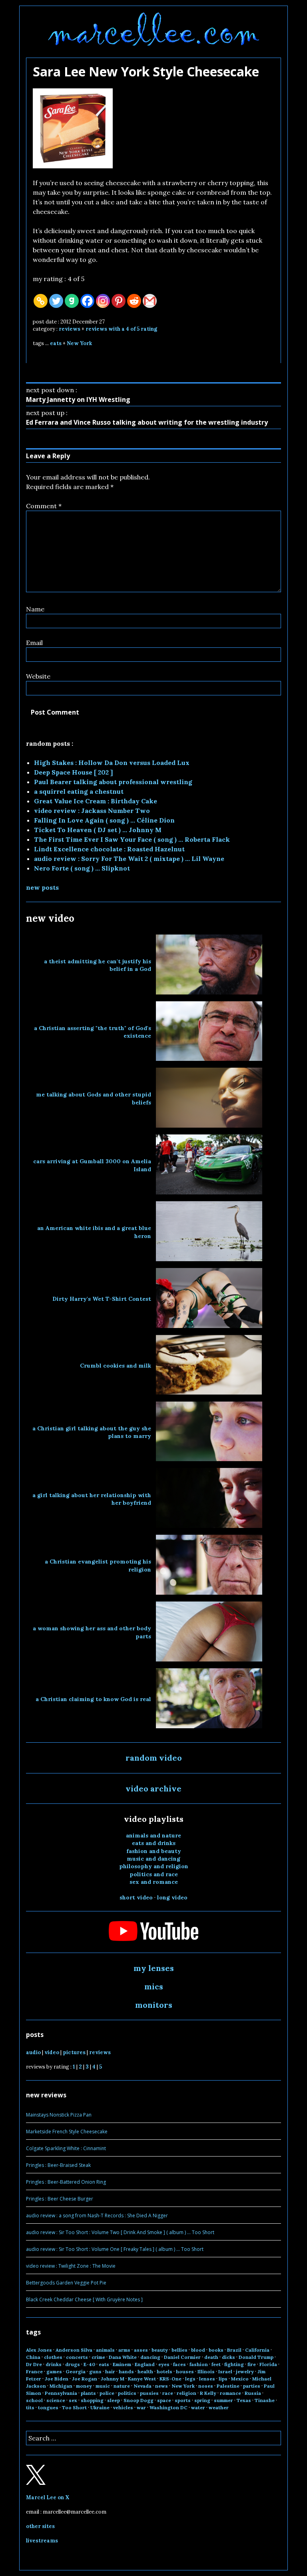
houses (185, 2371)
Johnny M (113, 2379)
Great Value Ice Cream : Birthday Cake (96, 801)
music (103, 2386)
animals (105, 2350)
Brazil (234, 2350)
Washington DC (168, 2407)
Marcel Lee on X (48, 2497)
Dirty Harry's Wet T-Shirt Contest (102, 1299)
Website (38, 676)
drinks (54, 2364)
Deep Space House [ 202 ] (73, 772)
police (107, 2393)
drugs (73, 2364)
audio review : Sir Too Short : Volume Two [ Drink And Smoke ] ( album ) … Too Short (120, 2232)
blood (198, 2350)
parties (252, 2386)
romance (230, 2393)
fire (252, 2364)
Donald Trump (256, 2357)
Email (34, 643)
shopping (92, 2400)
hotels (164, 2371)
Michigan (61, 2386)
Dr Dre (34, 2364)
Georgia (76, 2371)
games (54, 2371)
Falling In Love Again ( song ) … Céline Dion (104, 820)
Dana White (123, 2357)
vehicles (123, 2407)
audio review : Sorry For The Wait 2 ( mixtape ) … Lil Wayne (129, 859)
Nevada (143, 2386)
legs (190, 2379)
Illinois (206, 2371)
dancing (150, 2357)
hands (126, 2371)
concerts (77, 2357)
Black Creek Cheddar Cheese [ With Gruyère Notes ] (84, 2299)
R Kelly (208, 2393)
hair (110, 2371)
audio (33, 2052)
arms (124, 2350)
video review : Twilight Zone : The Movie (71, 2266)
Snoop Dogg (139, 2400)
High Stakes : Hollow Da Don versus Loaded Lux (112, 763)
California (257, 2350)
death (211, 2357)
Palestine (228, 2386)
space (164, 2400)
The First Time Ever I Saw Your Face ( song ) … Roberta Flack (132, 839)
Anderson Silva (74, 2350)
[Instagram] (103, 301)
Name (35, 609)
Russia (253, 2393)
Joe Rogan (85, 2379)
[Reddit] (134, 301)
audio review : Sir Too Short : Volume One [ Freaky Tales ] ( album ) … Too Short (115, 2249)
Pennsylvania (61, 2393)
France (34, 2371)
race (168, 2393)
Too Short (74, 2407)
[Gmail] (150, 301)
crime (98, 2357)
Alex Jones (39, 2350)
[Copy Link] (41, 301)
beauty (160, 2350)
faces (179, 2364)
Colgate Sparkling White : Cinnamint (66, 2148)
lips (223, 2379)
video (52, 2052)
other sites (40, 2526)
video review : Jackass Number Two (92, 811)
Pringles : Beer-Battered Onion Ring (66, 2182)
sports (183, 2400)
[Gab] (72, 301)
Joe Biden (57, 2379)
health (145, 2371)
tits (30, 2407)
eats (56, 343)
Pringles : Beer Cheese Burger (60, 2199)
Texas (244, 2400)
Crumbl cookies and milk (116, 1366)
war (141, 2407)
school (34, 2400)
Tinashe (265, 2400)
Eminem (122, 2364)
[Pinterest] (119, 301)
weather (219, 2407)
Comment (44, 506)
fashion (199, 2364)
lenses (207, 2379)
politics (127, 2393)
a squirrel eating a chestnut (79, 791)
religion (186, 2393)
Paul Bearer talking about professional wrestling (113, 782)
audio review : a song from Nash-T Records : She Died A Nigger (97, 2216)
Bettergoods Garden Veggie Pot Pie (66, 2283)
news (161, 2386)
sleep (114, 2400)
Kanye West (142, 2379)
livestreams (42, 2541)
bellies (179, 2350)
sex (73, 2400)
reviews (70, 329)
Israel (225, 2371)
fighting (234, 2364)
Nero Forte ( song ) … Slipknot (82, 868)
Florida (268, 2364)
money (84, 2386)
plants (88, 2393)
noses (206, 2386)
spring (202, 2400)
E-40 (89, 2364)
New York (79, 343)
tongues (48, 2407)
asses (141, 2350)
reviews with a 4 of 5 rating (121, 329)
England (145, 2364)
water (198, 2407)
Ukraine (100, 2407)
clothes (53, 2357)
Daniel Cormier (182, 2357)
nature (122, 2386)
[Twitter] (56, 301)
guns (95, 2371)
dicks (228, 2357)
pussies (149, 2393)
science (56, 2400)
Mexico (240, 2379)
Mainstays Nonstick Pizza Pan (59, 2115)
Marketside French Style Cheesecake (67, 2132)
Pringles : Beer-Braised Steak (58, 2165)
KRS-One (170, 2379)
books (216, 2350)
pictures (74, 2052)
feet (216, 2364)
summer (223, 2400)
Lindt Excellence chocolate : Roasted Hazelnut (109, 849)
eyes (164, 2364)
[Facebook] (87, 301)
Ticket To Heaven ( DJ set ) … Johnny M (98, 830)
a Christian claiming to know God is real (93, 1699)
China (33, 2357)
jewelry (245, 2371)
